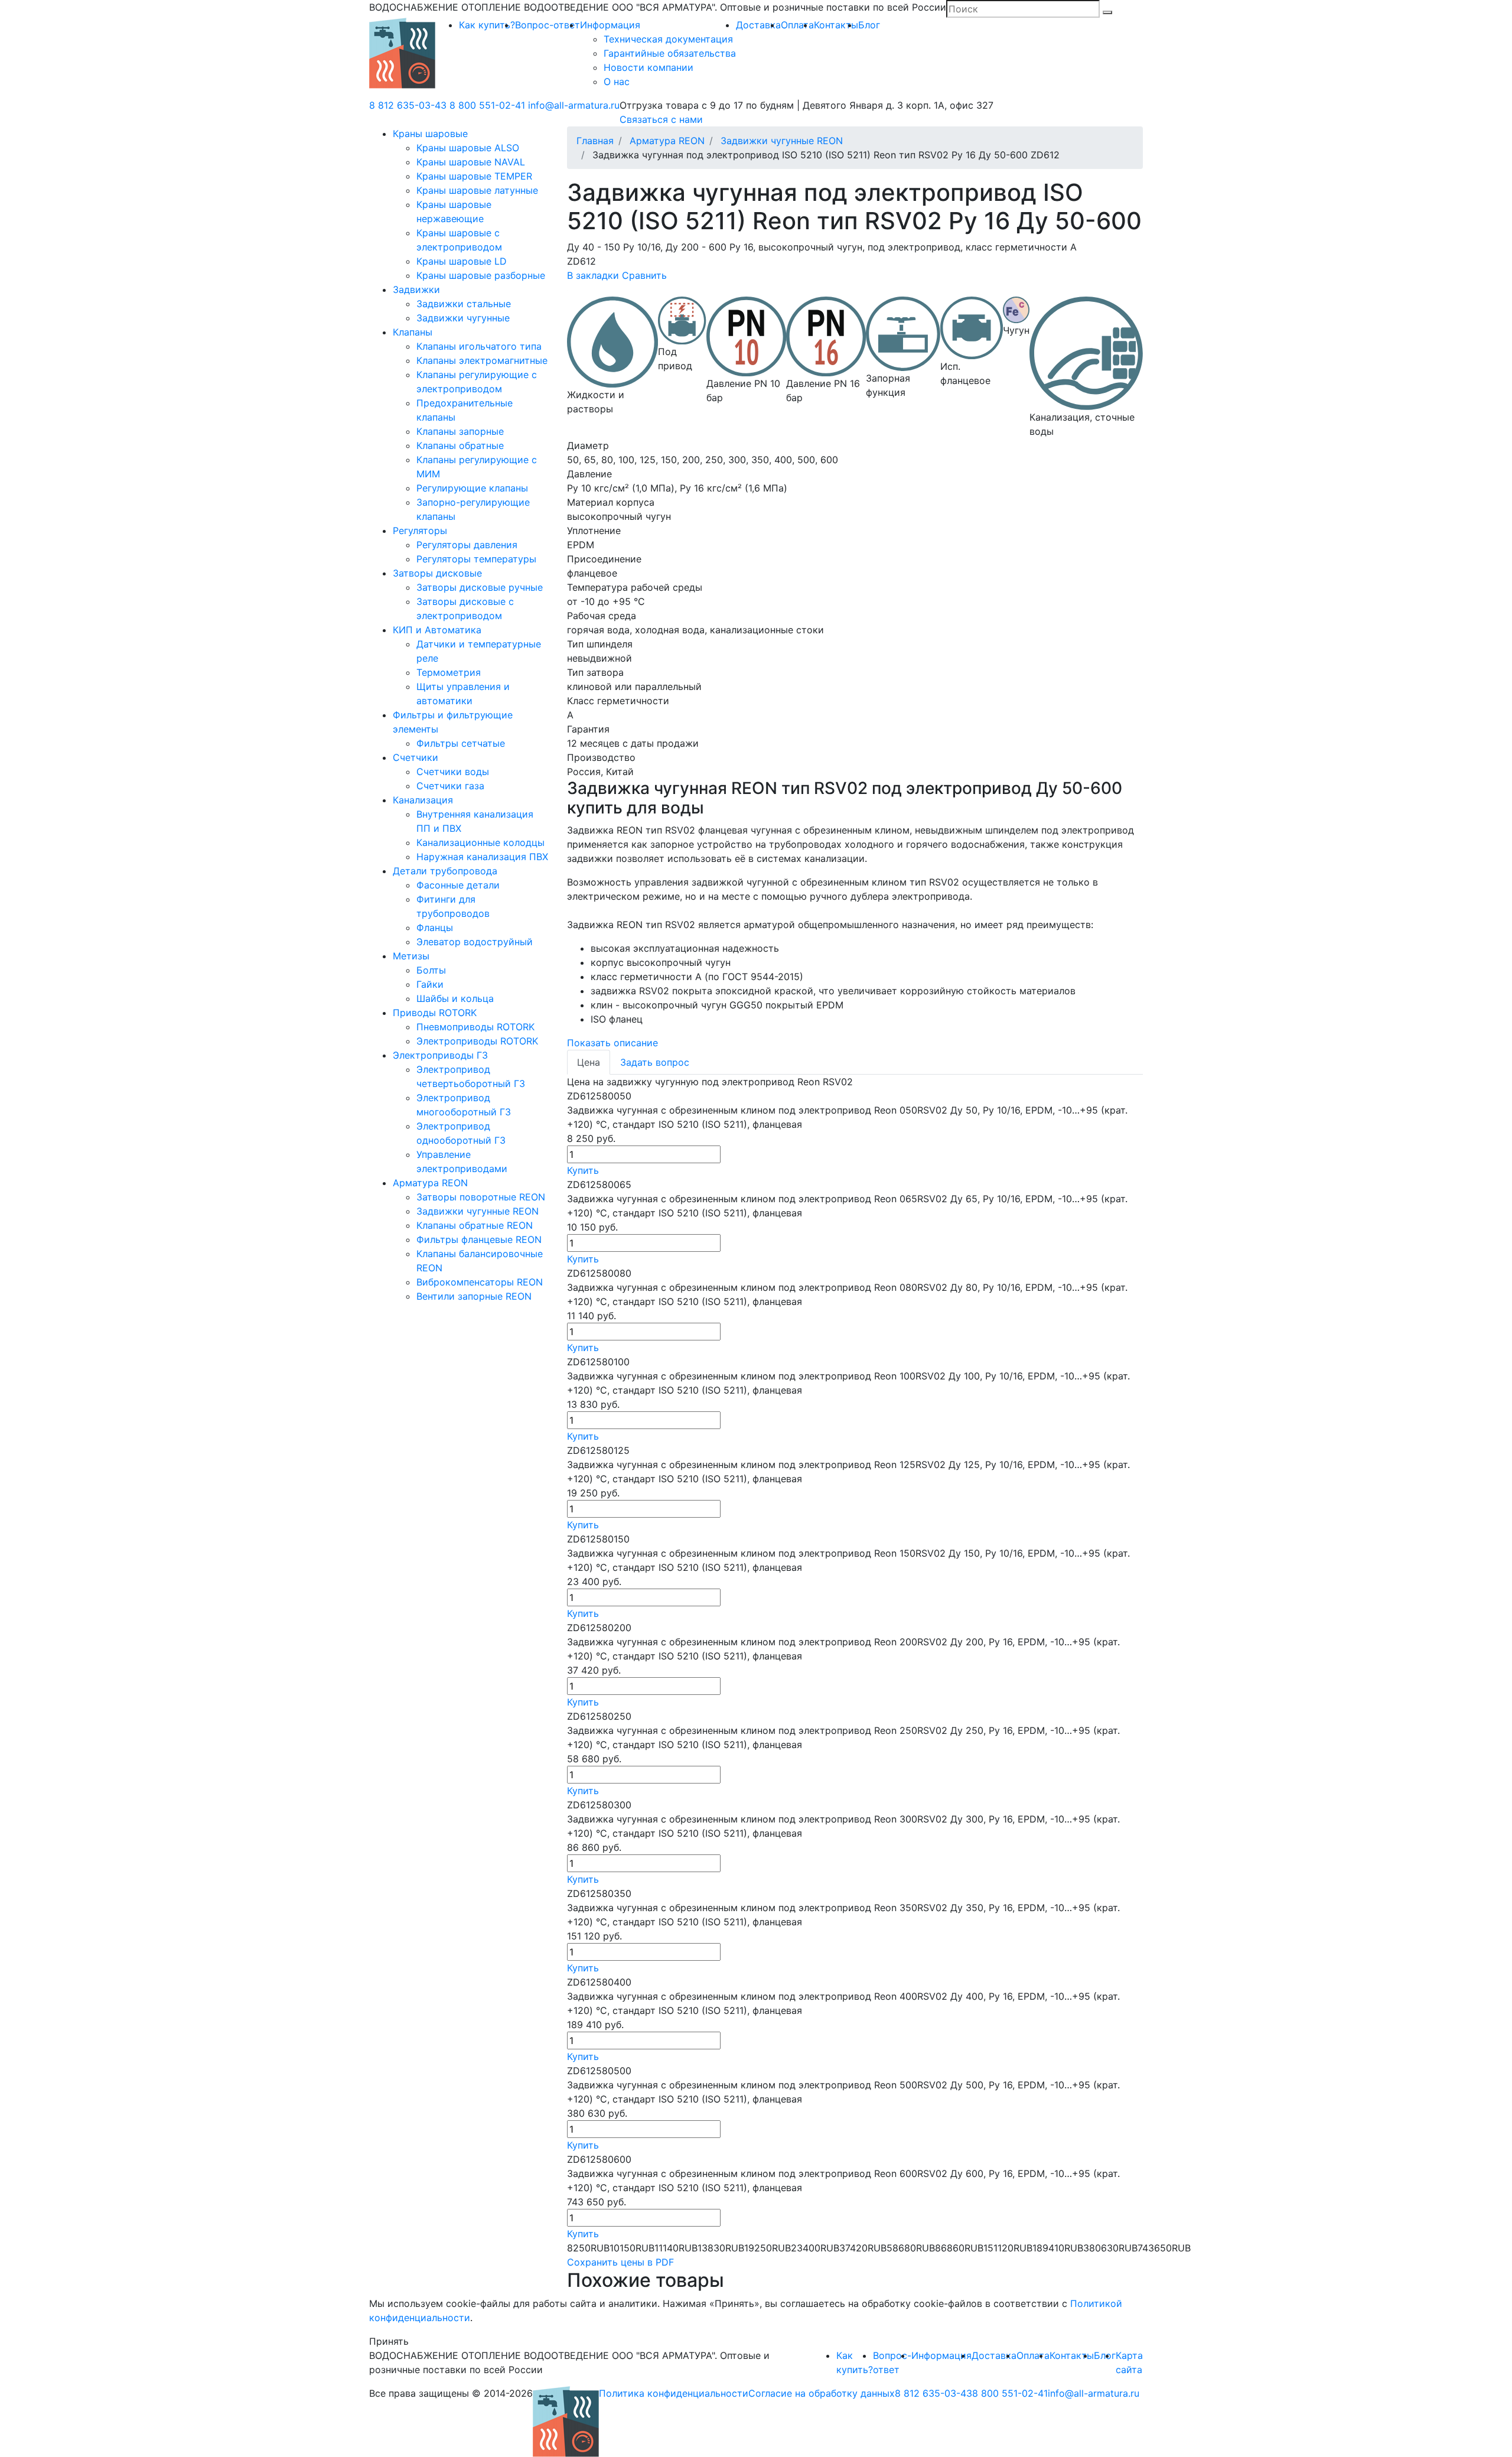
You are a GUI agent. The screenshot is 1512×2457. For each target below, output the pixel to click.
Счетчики (416, 757)
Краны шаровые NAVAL (471, 162)
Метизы (411, 956)
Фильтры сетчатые (461, 743)
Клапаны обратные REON (475, 1225)
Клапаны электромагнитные (482, 360)
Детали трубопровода (445, 871)
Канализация (423, 800)
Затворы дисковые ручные (480, 587)
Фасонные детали (458, 885)
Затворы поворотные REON (481, 1197)
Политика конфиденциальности (674, 2393)
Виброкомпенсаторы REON (480, 1282)
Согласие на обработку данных (822, 2393)
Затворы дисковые (437, 573)
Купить (583, 1170)
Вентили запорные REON (474, 1296)
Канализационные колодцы (480, 842)
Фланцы (435, 928)
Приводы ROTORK (435, 1013)
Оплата (797, 25)
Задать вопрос (655, 1062)
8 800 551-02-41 (487, 105)
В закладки (593, 275)
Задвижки (416, 289)
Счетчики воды (453, 772)
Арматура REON (430, 1183)
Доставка (758, 25)
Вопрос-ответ (548, 25)
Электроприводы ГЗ (440, 1055)
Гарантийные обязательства (670, 53)
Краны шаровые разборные (481, 275)
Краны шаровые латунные (477, 190)
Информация (610, 25)
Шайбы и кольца (455, 998)
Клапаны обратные (460, 445)
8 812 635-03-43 (408, 105)
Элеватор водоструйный (475, 942)
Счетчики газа (450, 786)
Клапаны (413, 332)
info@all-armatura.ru (574, 105)
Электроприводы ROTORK (477, 1041)
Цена (589, 1062)
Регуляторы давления (467, 545)
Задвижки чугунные (463, 318)
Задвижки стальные (464, 304)
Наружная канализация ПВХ (482, 857)
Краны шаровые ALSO (468, 148)
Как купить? (487, 25)
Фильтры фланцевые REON (479, 1239)
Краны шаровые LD (462, 261)
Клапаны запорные (460, 431)
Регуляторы (420, 531)
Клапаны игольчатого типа (479, 346)
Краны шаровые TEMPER (474, 176)
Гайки (430, 984)
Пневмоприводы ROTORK (475, 1027)
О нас (617, 82)
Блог (869, 25)
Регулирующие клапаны (472, 488)
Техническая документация (668, 39)
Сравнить (644, 275)
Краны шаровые (430, 134)
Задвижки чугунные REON (478, 1211)
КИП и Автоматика (437, 630)
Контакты (836, 25)
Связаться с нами (661, 119)
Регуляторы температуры (476, 559)
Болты (431, 970)
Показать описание (612, 1043)
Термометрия (449, 672)
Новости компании (649, 67)
